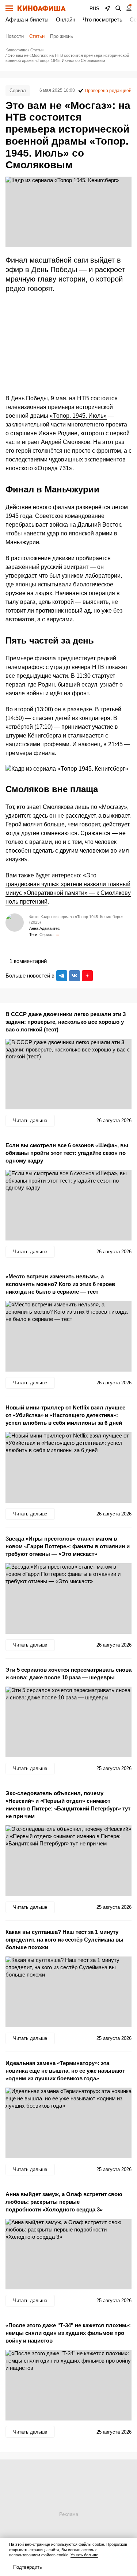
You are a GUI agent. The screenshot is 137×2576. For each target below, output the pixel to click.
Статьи (37, 36)
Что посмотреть (102, 19)
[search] (118, 8)
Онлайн (66, 19)
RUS (94, 9)
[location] (107, 8)
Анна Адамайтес (45, 928)
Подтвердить (28, 2567)
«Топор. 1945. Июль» (78, 416)
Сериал (18, 91)
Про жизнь (62, 36)
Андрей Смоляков (57, 935)
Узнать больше (84, 2555)
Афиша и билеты (27, 19)
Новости (15, 36)
